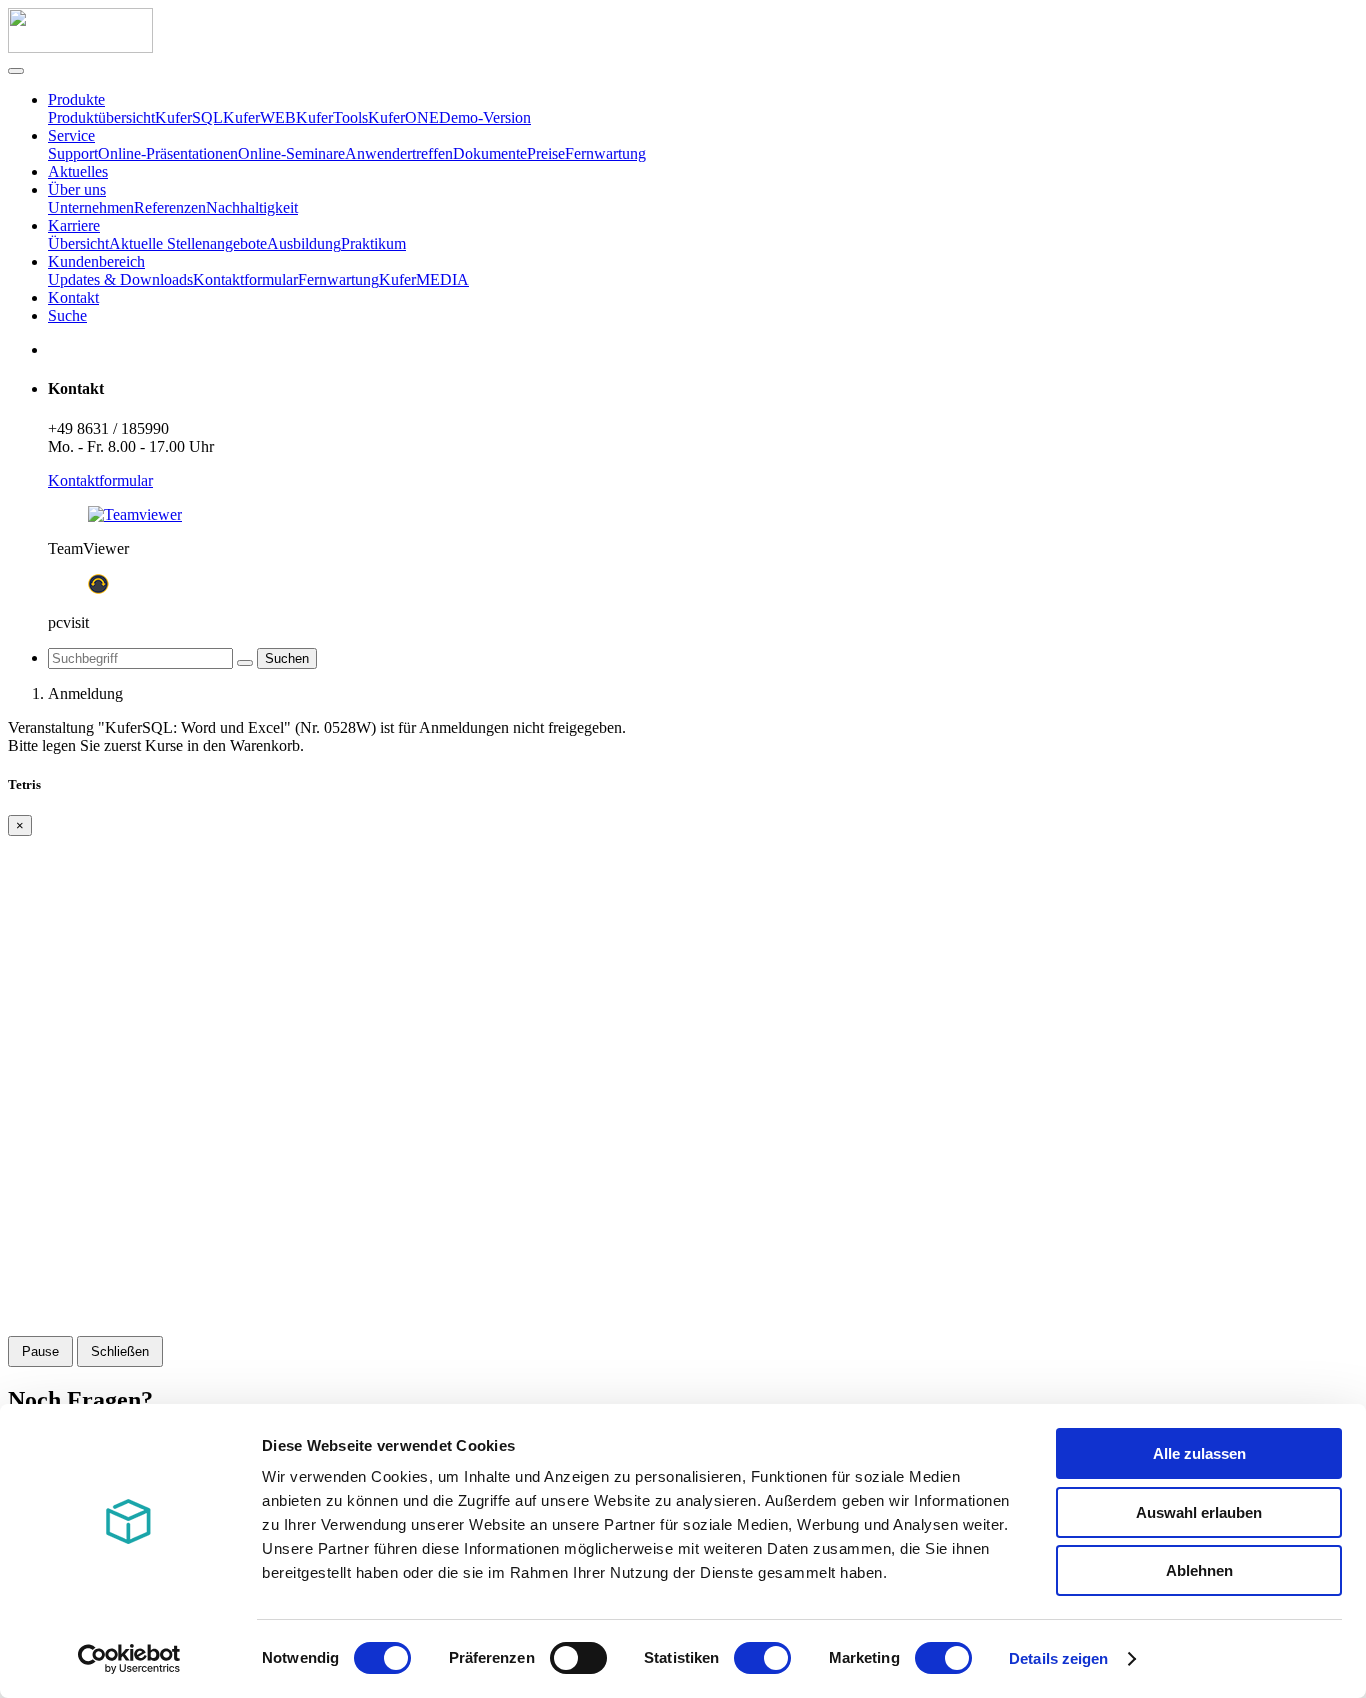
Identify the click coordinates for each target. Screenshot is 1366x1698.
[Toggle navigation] (16, 71)
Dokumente (490, 153)
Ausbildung (304, 243)
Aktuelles (78, 171)
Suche (67, 315)
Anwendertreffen (399, 153)
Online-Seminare (291, 153)
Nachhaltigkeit (252, 207)
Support (73, 153)
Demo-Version (485, 117)
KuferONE (403, 117)
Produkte (76, 99)
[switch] (578, 1658)
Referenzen (170, 207)
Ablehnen (1199, 1570)
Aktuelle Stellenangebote (188, 243)
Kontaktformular (245, 279)
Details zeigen (1058, 1658)
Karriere (74, 225)
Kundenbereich (96, 261)
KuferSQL (189, 117)
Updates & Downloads (120, 279)
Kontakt (73, 297)
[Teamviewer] (135, 514)
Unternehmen (91, 207)
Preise (546, 153)
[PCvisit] (98, 588)
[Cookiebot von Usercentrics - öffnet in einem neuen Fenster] (129, 1659)
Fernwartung (605, 153)
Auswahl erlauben (1199, 1512)
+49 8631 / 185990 (108, 428)
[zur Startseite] (80, 47)
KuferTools (332, 117)
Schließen (120, 1351)
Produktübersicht (101, 117)
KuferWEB (259, 117)
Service (71, 135)
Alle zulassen (1199, 1453)
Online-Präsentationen (168, 153)
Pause (40, 1351)
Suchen (287, 658)
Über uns (77, 189)
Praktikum (373, 243)
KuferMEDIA (424, 279)
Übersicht (78, 243)
